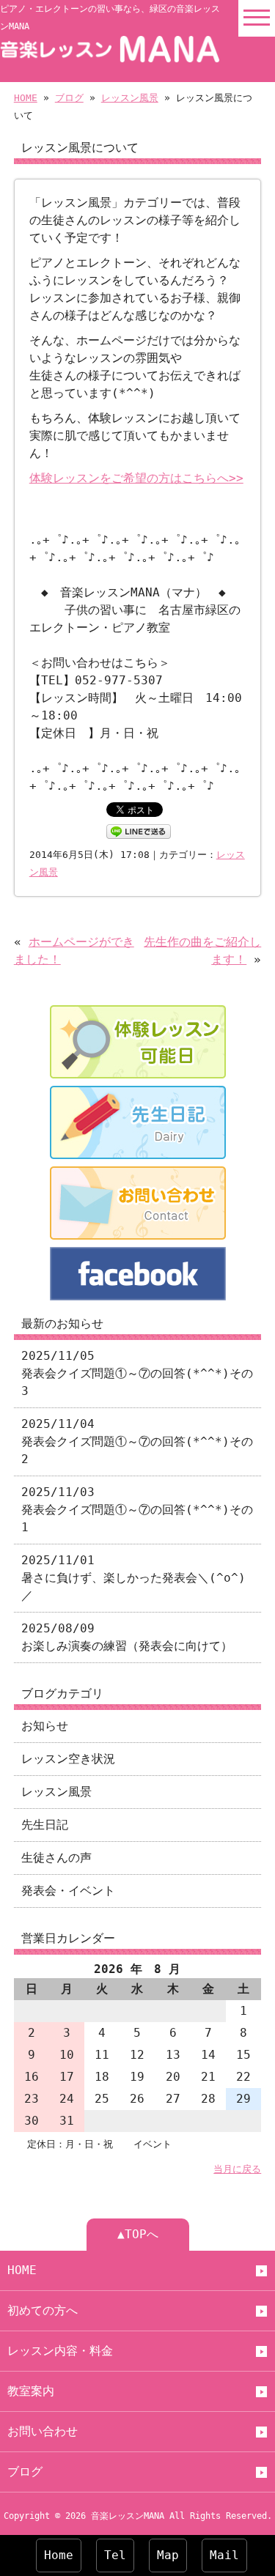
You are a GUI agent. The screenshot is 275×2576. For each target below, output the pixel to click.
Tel (115, 2555)
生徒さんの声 (56, 1858)
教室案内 (31, 2391)
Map (168, 2555)
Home (59, 2555)
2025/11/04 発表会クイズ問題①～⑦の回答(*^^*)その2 (137, 1441)
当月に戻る (237, 2169)
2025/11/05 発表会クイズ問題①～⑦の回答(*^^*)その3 (137, 1373)
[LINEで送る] (139, 830)
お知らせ (45, 1726)
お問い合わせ (43, 2431)
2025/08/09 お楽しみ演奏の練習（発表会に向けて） (127, 1637)
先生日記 (45, 1825)
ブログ (69, 98)
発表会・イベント (68, 1891)
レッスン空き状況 (68, 1759)
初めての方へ (43, 2310)
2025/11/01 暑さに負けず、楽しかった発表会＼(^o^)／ (133, 1578)
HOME (26, 98)
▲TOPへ (138, 2234)
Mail (224, 2555)
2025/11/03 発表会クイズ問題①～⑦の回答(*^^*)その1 (137, 1510)
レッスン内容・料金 (60, 2351)
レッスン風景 (130, 98)
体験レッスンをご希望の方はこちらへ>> (136, 478)
